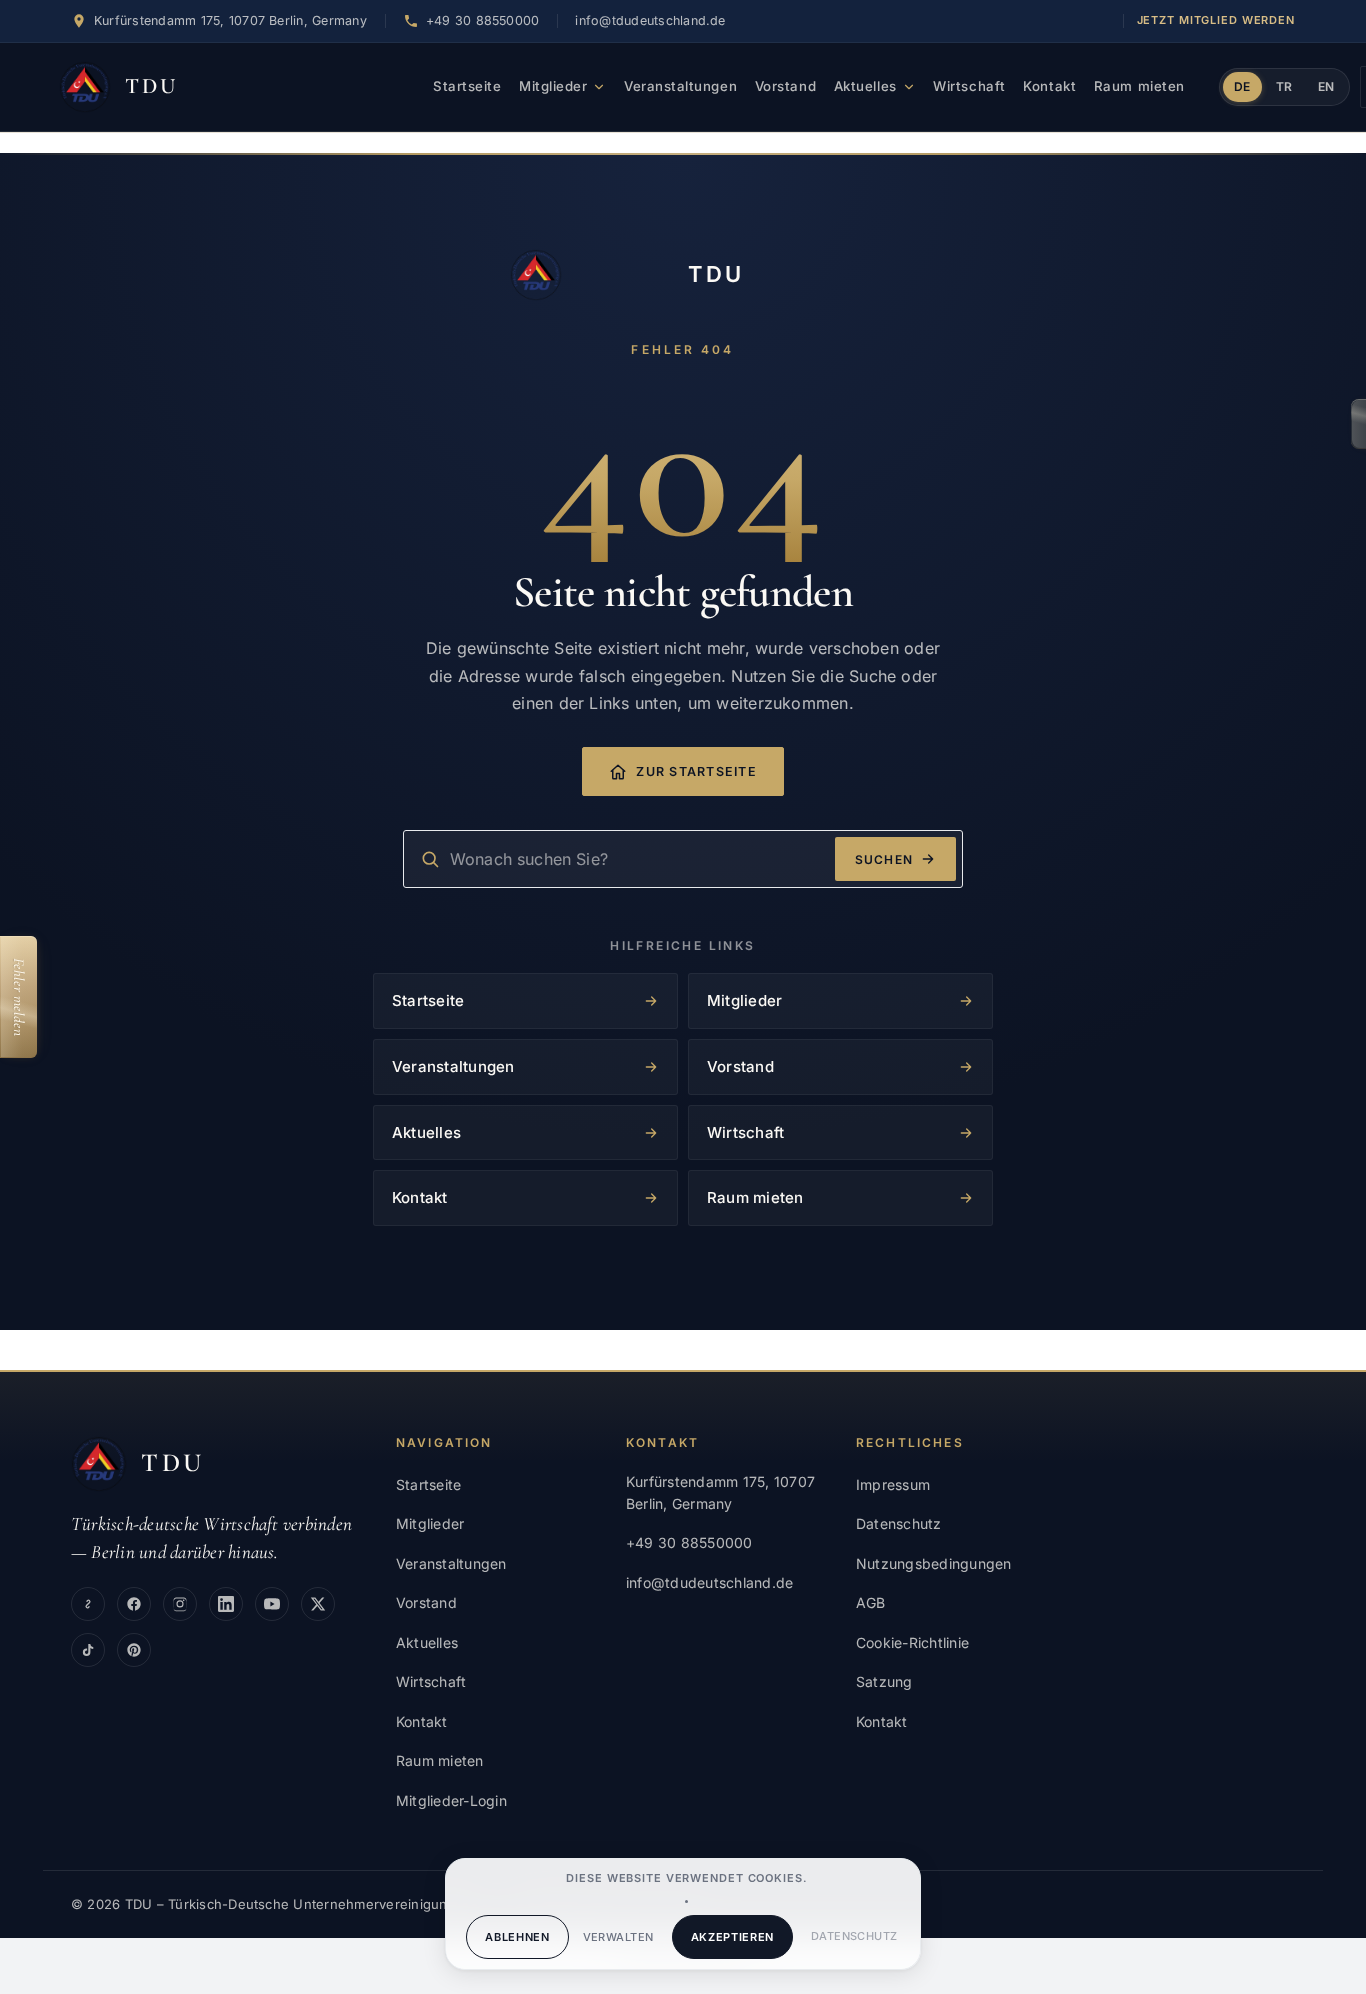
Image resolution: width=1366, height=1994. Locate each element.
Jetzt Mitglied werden (1216, 20)
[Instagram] (180, 1604)
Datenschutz (854, 1936)
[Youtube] (272, 1604)
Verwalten (618, 1937)
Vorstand (785, 86)
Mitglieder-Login (451, 1800)
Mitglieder (553, 86)
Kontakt (1049, 86)
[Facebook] (134, 1604)
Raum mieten (1139, 86)
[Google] (88, 1604)
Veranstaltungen (680, 86)
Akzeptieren (732, 1937)
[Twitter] (318, 1604)
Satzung (884, 1681)
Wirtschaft (969, 86)
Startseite (467, 86)
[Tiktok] (88, 1650)
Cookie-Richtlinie (912, 1642)
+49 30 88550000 (689, 1542)
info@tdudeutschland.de (650, 20)
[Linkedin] (226, 1604)
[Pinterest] (134, 1650)
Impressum (893, 1484)
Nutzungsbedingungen (934, 1563)
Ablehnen (517, 1937)
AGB (871, 1602)
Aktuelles (865, 86)
